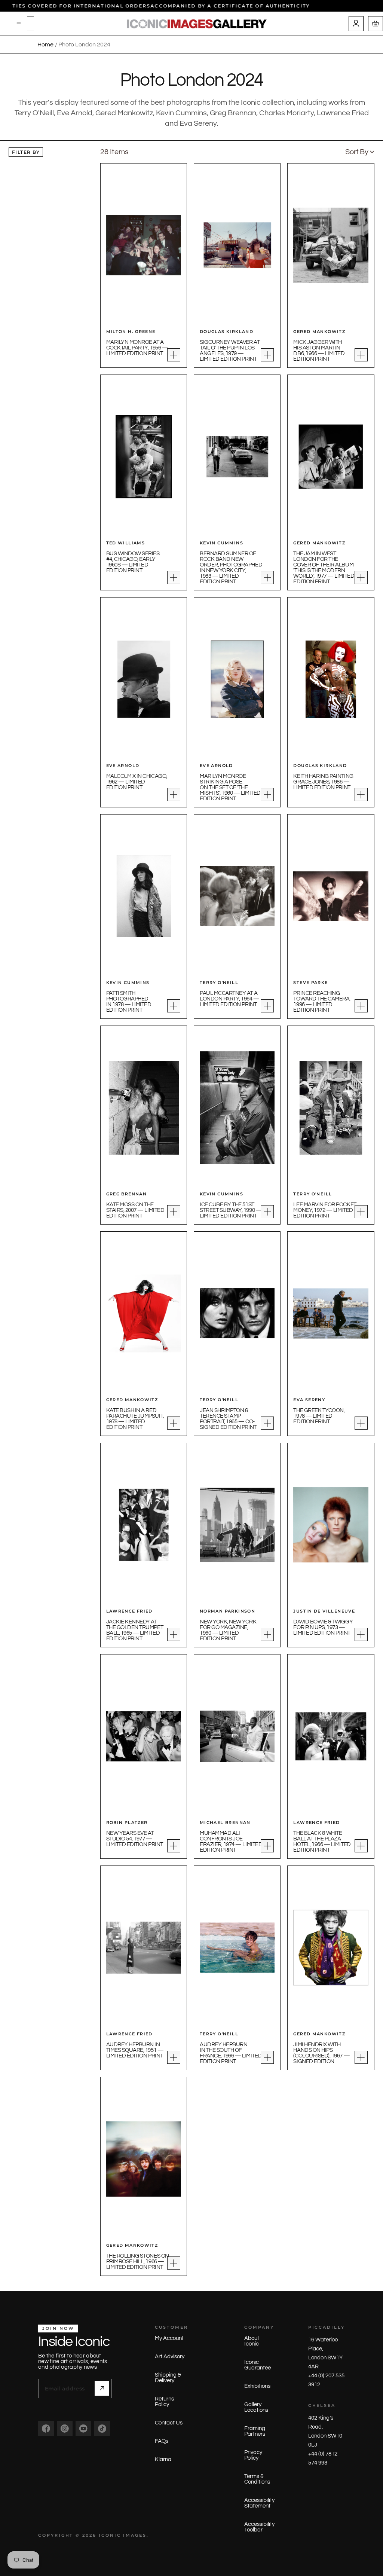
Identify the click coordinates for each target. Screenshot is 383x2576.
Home (45, 45)
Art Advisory (170, 2357)
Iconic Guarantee (258, 2365)
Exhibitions (257, 2386)
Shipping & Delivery (168, 2378)
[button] (360, 152)
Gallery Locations (256, 2407)
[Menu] (19, 24)
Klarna (163, 2459)
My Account (169, 2338)
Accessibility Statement (259, 2503)
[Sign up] (102, 2388)
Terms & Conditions (257, 2479)
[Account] (356, 24)
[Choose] (174, 355)
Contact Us (169, 2423)
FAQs (162, 2441)
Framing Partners (255, 2431)
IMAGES (135, 2535)
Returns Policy (164, 2402)
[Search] (30, 24)
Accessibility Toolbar (259, 2527)
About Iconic (252, 2341)
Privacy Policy (253, 2455)
